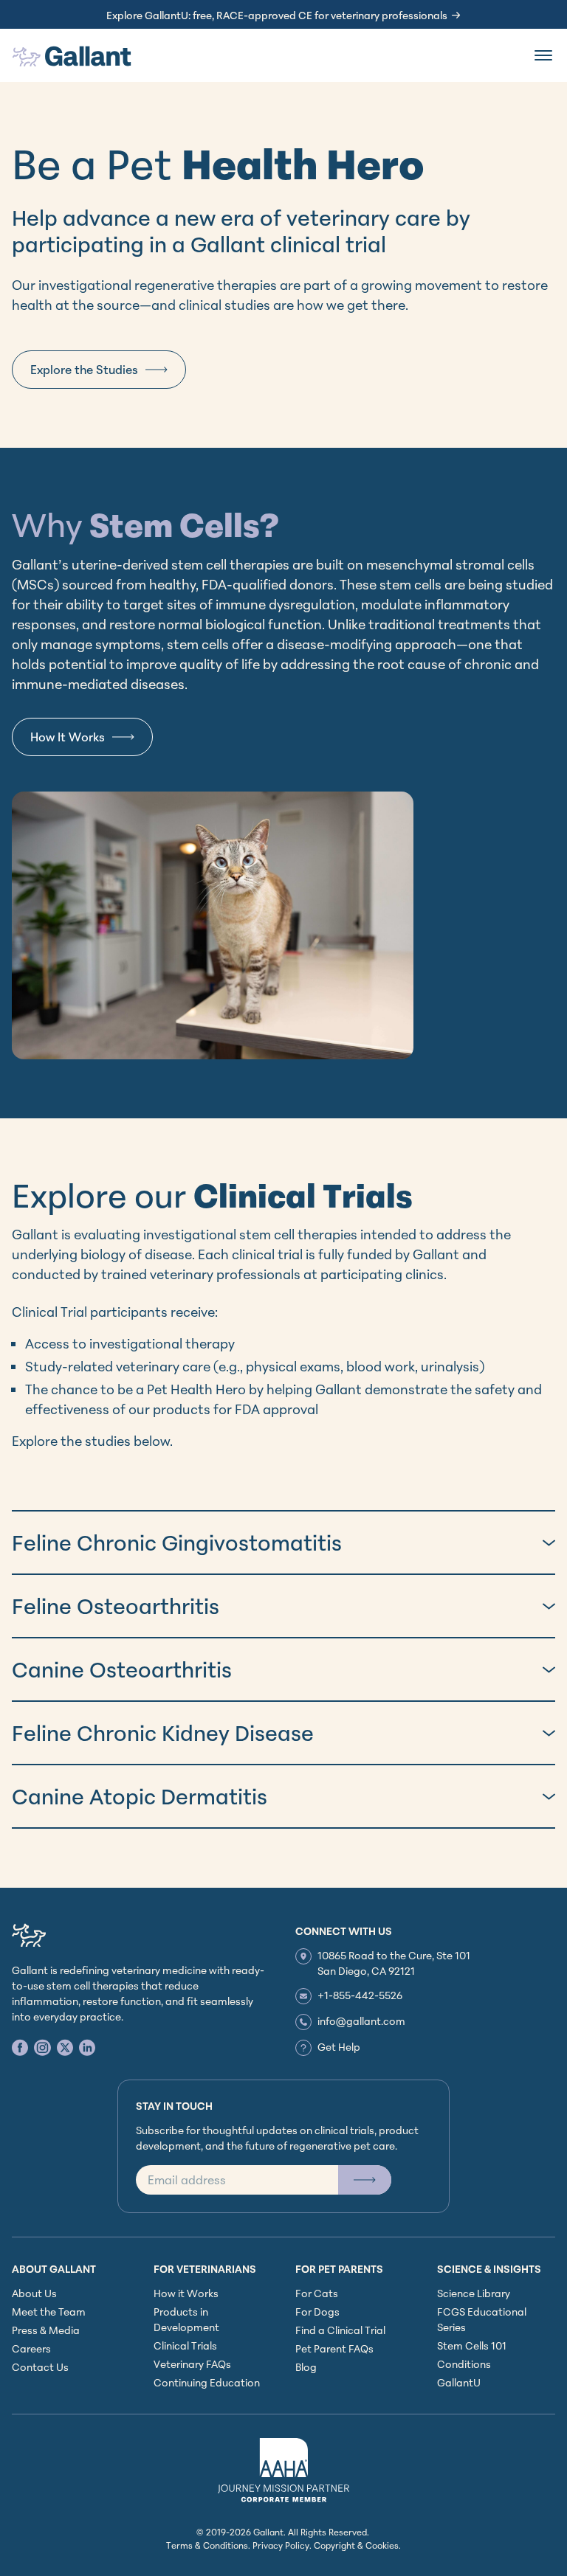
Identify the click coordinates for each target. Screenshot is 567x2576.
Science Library (474, 2293)
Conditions (464, 2364)
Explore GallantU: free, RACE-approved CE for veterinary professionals (277, 15)
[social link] (20, 2047)
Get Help (339, 2047)
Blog (306, 2367)
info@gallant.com (361, 2021)
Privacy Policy (281, 2545)
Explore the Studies (84, 370)
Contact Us (40, 2367)
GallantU (459, 2382)
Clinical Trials (185, 2345)
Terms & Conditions (207, 2545)
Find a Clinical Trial (340, 2330)
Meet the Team (49, 2312)
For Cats (317, 2293)
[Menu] (543, 55)
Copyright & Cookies (356, 2545)
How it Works (186, 2293)
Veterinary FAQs (192, 2364)
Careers (31, 2348)
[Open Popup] (365, 2180)
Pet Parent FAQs (334, 2348)
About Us (34, 2293)
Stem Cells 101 (472, 2345)
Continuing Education (207, 2382)
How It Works (68, 737)
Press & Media (46, 2330)
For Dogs (317, 2312)
